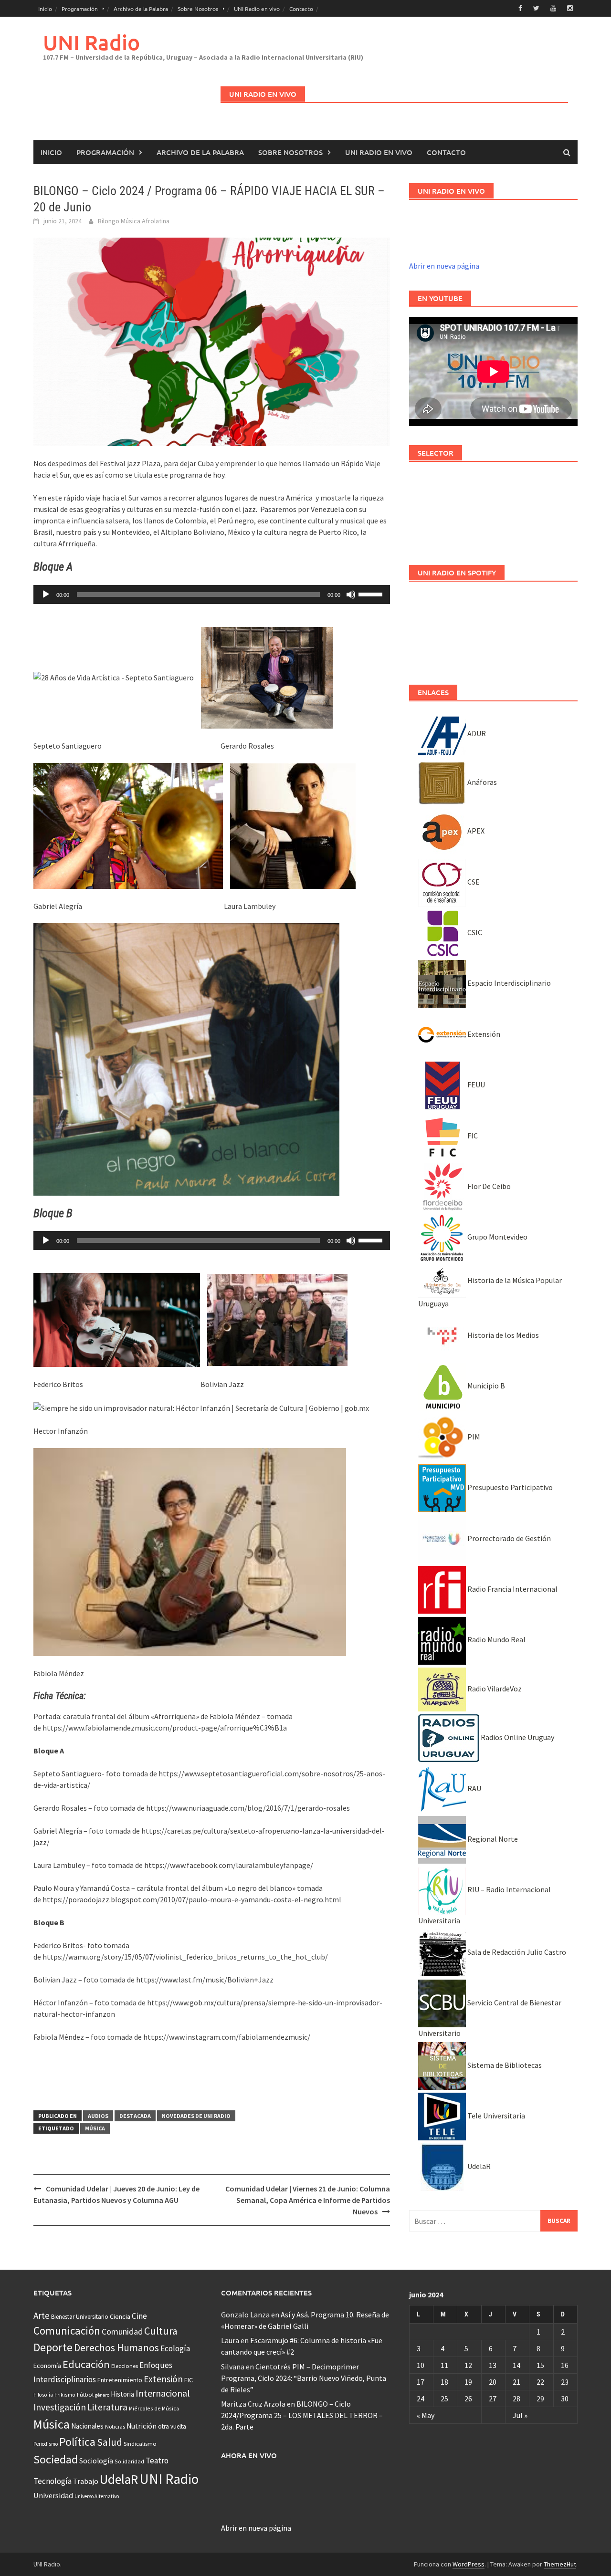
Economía (47, 2366)
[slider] (372, 594)
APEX (475, 831)
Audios (98, 2116)
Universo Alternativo (97, 2496)
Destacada (135, 2116)
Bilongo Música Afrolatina (134, 221)
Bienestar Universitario (80, 2317)
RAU (474, 1788)
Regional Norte (492, 1839)
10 (421, 2365)
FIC (472, 1136)
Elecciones (125, 2366)
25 (444, 2399)
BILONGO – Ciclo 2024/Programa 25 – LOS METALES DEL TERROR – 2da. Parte (302, 2415)
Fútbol (85, 2394)
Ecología (175, 2348)
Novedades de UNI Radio (196, 2116)
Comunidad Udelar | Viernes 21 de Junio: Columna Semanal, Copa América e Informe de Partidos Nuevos (308, 2200)
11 (444, 2365)
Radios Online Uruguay (517, 1737)
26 (468, 2399)
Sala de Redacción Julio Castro (516, 1952)
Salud (110, 2442)
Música (95, 2128)
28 (516, 2399)
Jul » (520, 2415)
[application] (212, 594)
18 (444, 2382)
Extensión (483, 1034)
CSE (473, 882)
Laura (230, 2340)
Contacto (301, 9)
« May (426, 2415)
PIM (473, 1437)
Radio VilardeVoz (494, 1689)
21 (516, 2382)
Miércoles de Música (154, 2408)
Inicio (45, 9)
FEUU (475, 1085)
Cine (139, 2316)
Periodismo (46, 2444)
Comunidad (122, 2331)
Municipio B (485, 1386)
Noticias (115, 2426)
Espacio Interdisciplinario (508, 983)
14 (516, 2365)
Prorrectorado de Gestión (508, 1538)
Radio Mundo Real (496, 1639)
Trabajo (86, 2481)
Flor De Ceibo (488, 1186)
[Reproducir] (46, 594)
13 (493, 2365)
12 (468, 2365)
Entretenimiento (120, 2380)
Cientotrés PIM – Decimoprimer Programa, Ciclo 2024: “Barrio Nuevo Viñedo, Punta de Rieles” (304, 2378)
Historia (122, 2394)
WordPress (469, 2564)
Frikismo (65, 2394)
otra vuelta (172, 2426)
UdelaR (478, 2166)
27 (493, 2399)
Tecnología (53, 2481)
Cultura (161, 2331)
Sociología (96, 2461)
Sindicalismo (140, 2444)
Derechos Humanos (116, 2348)
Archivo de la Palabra (141, 9)
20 (493, 2382)
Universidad (53, 2495)
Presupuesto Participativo (509, 1487)
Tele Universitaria (495, 2116)
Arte (42, 2315)
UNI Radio (91, 42)
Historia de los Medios (502, 1335)
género (102, 2395)
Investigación (60, 2407)
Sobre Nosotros (198, 9)
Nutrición (142, 2426)
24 (421, 2399)
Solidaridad (129, 2461)
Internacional (163, 2393)
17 (421, 2382)
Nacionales (87, 2426)
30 (565, 2399)
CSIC (474, 932)
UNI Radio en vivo (257, 9)
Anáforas (481, 782)
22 (540, 2382)
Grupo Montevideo (497, 1237)
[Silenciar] (351, 594)
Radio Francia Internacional (512, 1589)
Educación (86, 2364)
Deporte (53, 2347)
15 (540, 2365)
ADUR (476, 733)
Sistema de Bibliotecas (504, 2065)
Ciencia (120, 2316)
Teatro (157, 2461)
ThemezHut (560, 2564)
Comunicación (67, 2331)
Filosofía (43, 2395)
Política (77, 2442)
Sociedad (56, 2459)
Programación (80, 9)
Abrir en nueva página (444, 266)
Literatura (107, 2407)
